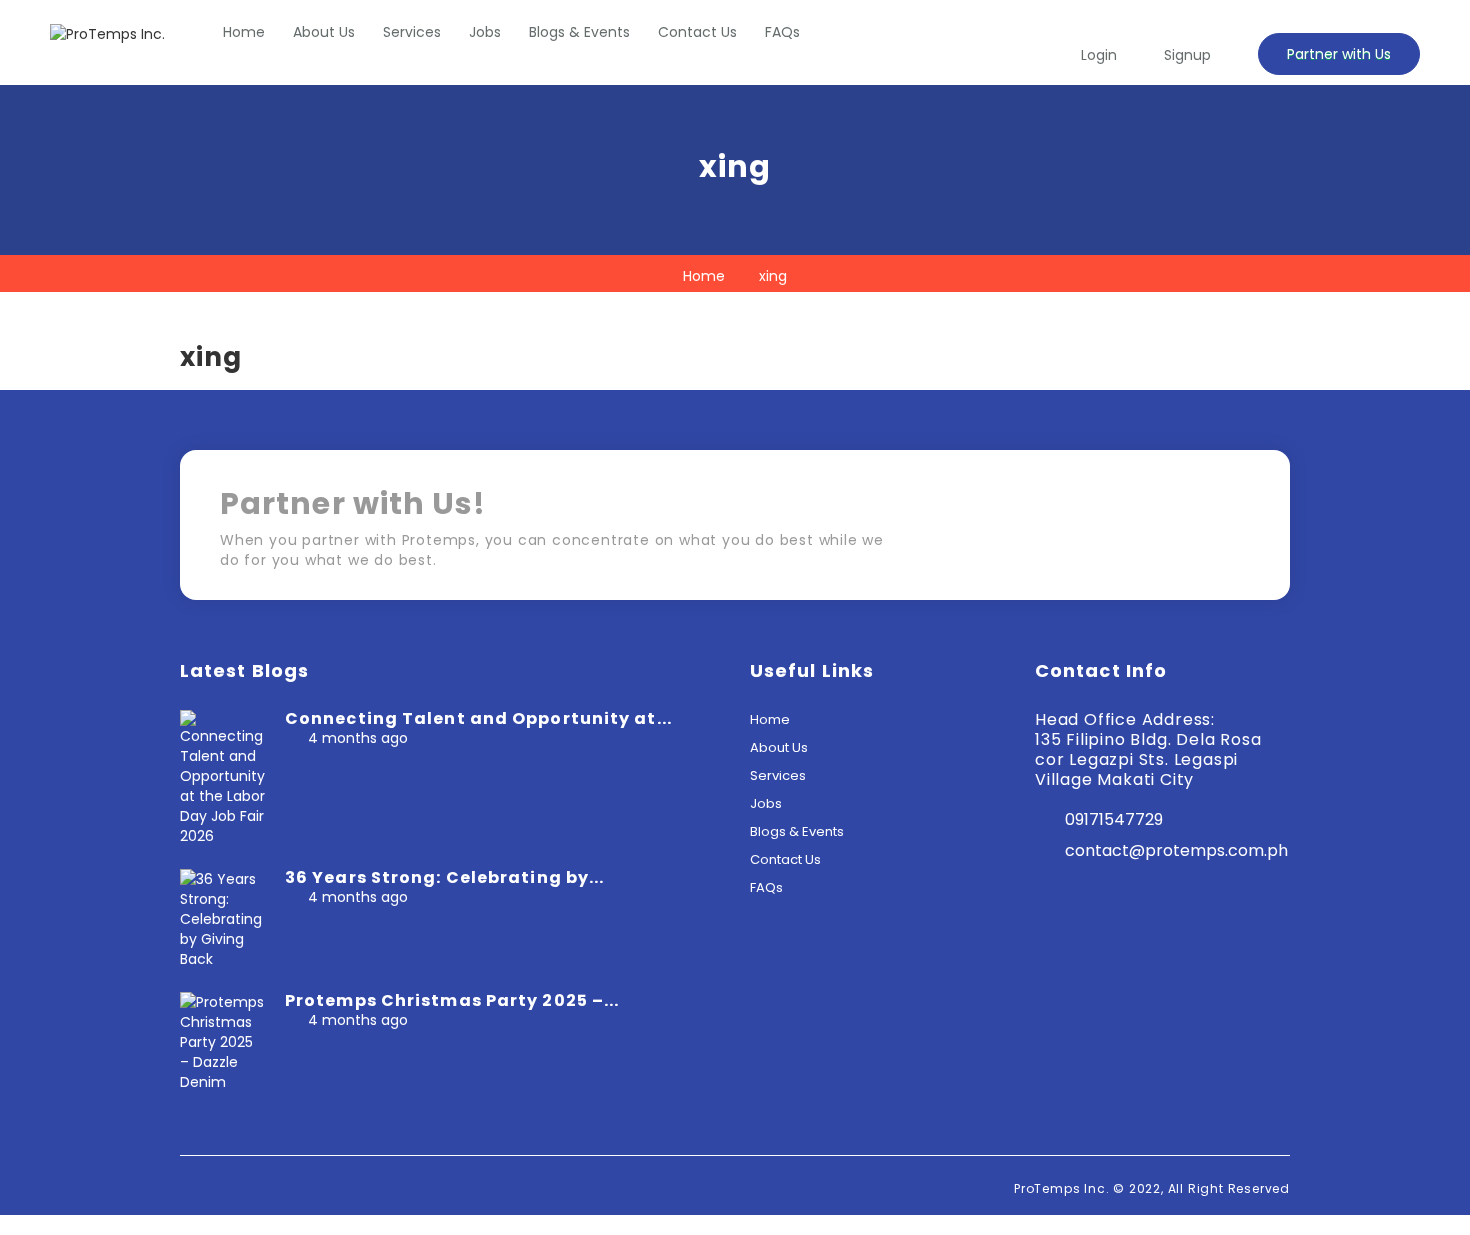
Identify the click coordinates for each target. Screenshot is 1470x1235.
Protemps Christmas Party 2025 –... (452, 1000)
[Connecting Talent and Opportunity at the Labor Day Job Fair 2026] (222, 777)
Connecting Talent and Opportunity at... (478, 718)
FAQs (782, 32)
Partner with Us (1339, 54)
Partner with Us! (1165, 531)
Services (412, 32)
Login (1099, 55)
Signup (1187, 55)
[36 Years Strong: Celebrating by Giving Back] (222, 918)
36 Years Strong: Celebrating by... (444, 877)
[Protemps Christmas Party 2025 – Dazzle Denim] (222, 1041)
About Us (324, 32)
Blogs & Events (579, 32)
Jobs (485, 32)
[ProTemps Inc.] (107, 33)
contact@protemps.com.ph (1176, 850)
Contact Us (697, 32)
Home (244, 32)
